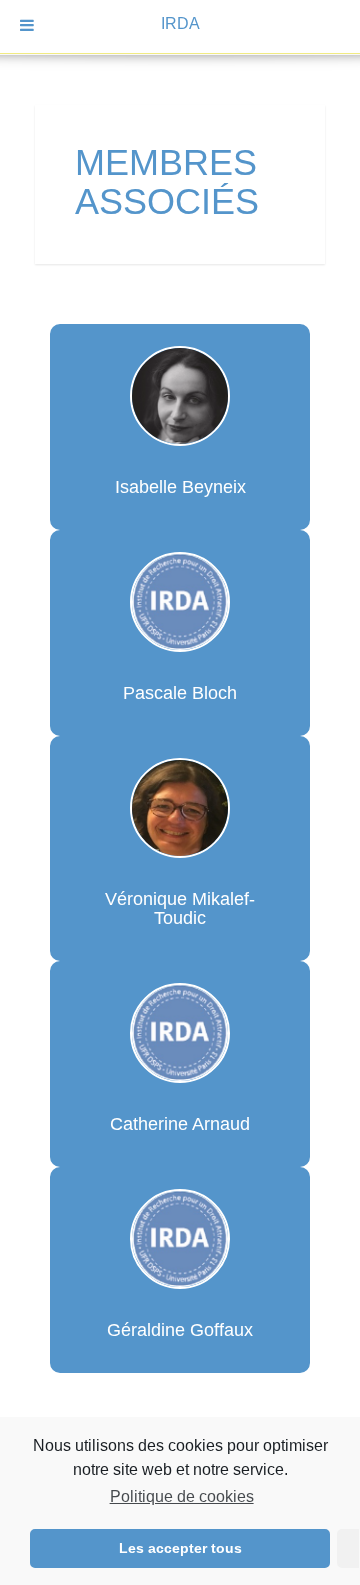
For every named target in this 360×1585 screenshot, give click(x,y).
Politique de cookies (181, 1496)
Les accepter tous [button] (180, 1548)
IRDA (180, 23)
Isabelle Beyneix (180, 487)
